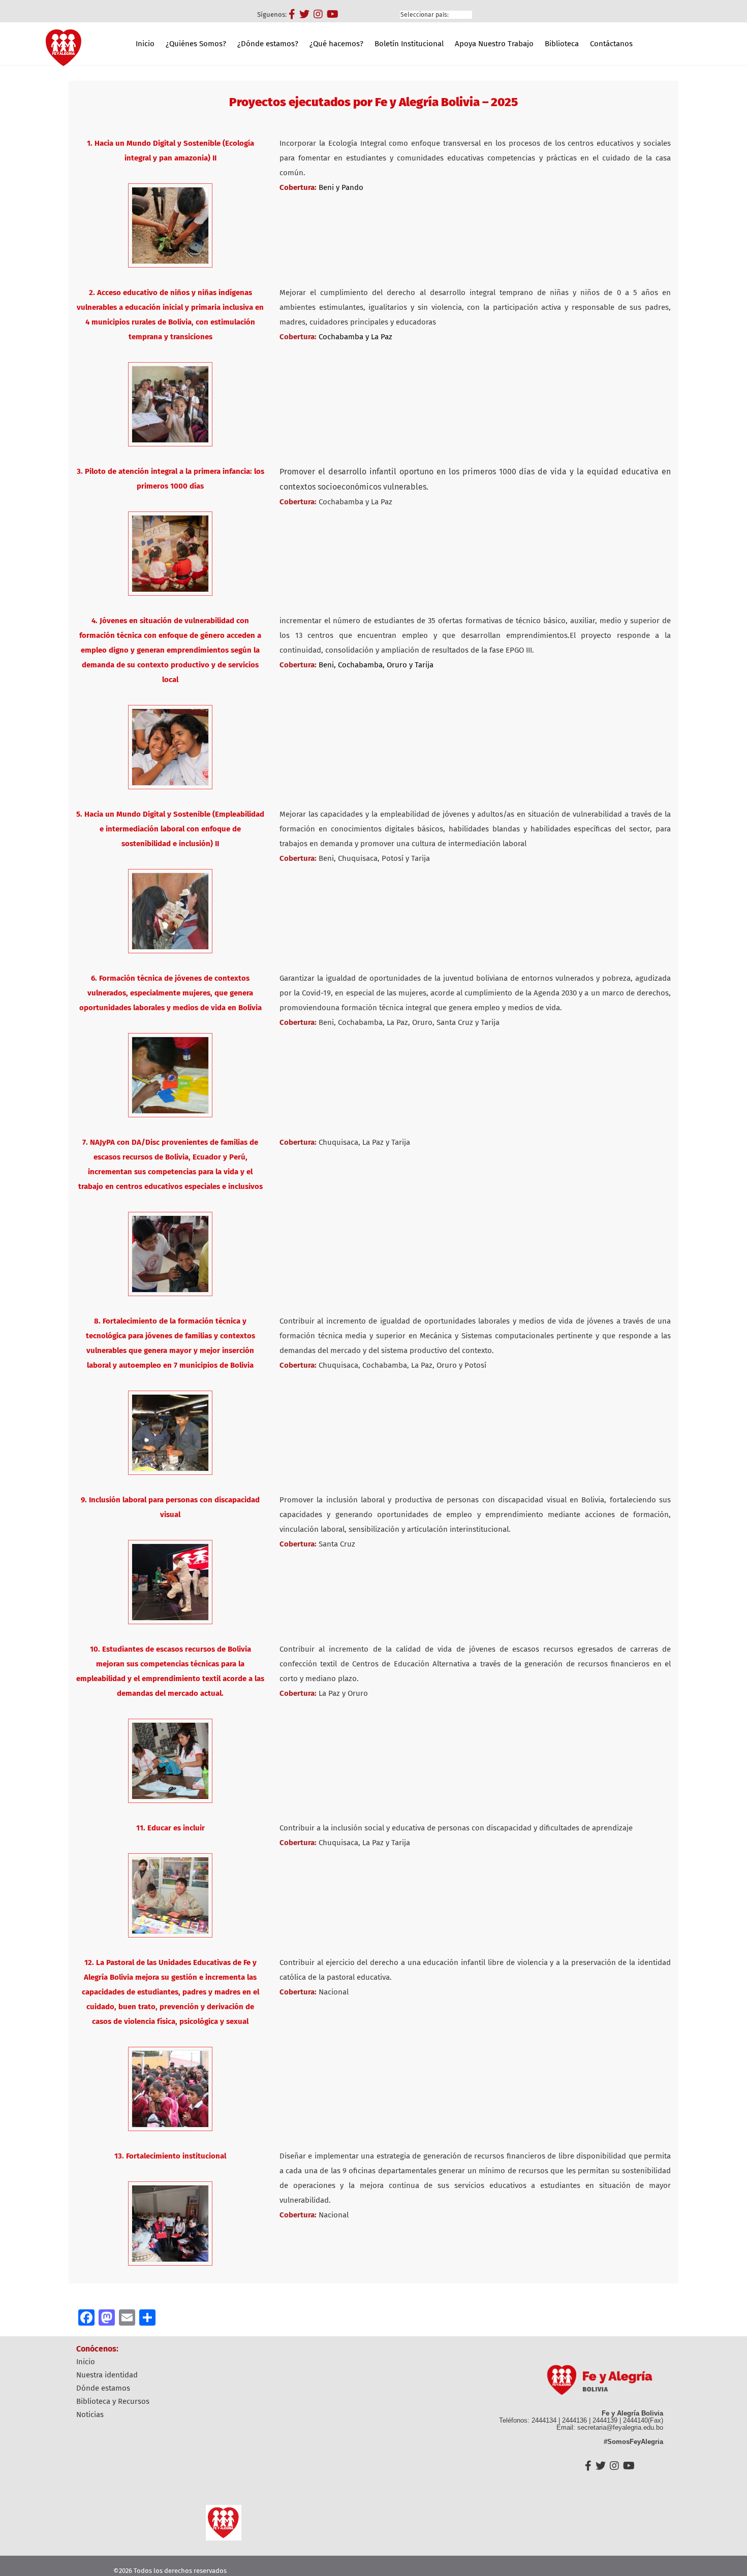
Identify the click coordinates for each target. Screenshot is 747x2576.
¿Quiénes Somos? (196, 44)
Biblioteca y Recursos (113, 2401)
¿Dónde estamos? (268, 44)
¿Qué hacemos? (336, 44)
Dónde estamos (103, 2388)
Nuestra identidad (107, 2375)
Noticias (90, 2414)
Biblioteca (562, 44)
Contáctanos (611, 44)
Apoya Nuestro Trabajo (494, 44)
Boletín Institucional (409, 44)
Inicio (145, 44)
